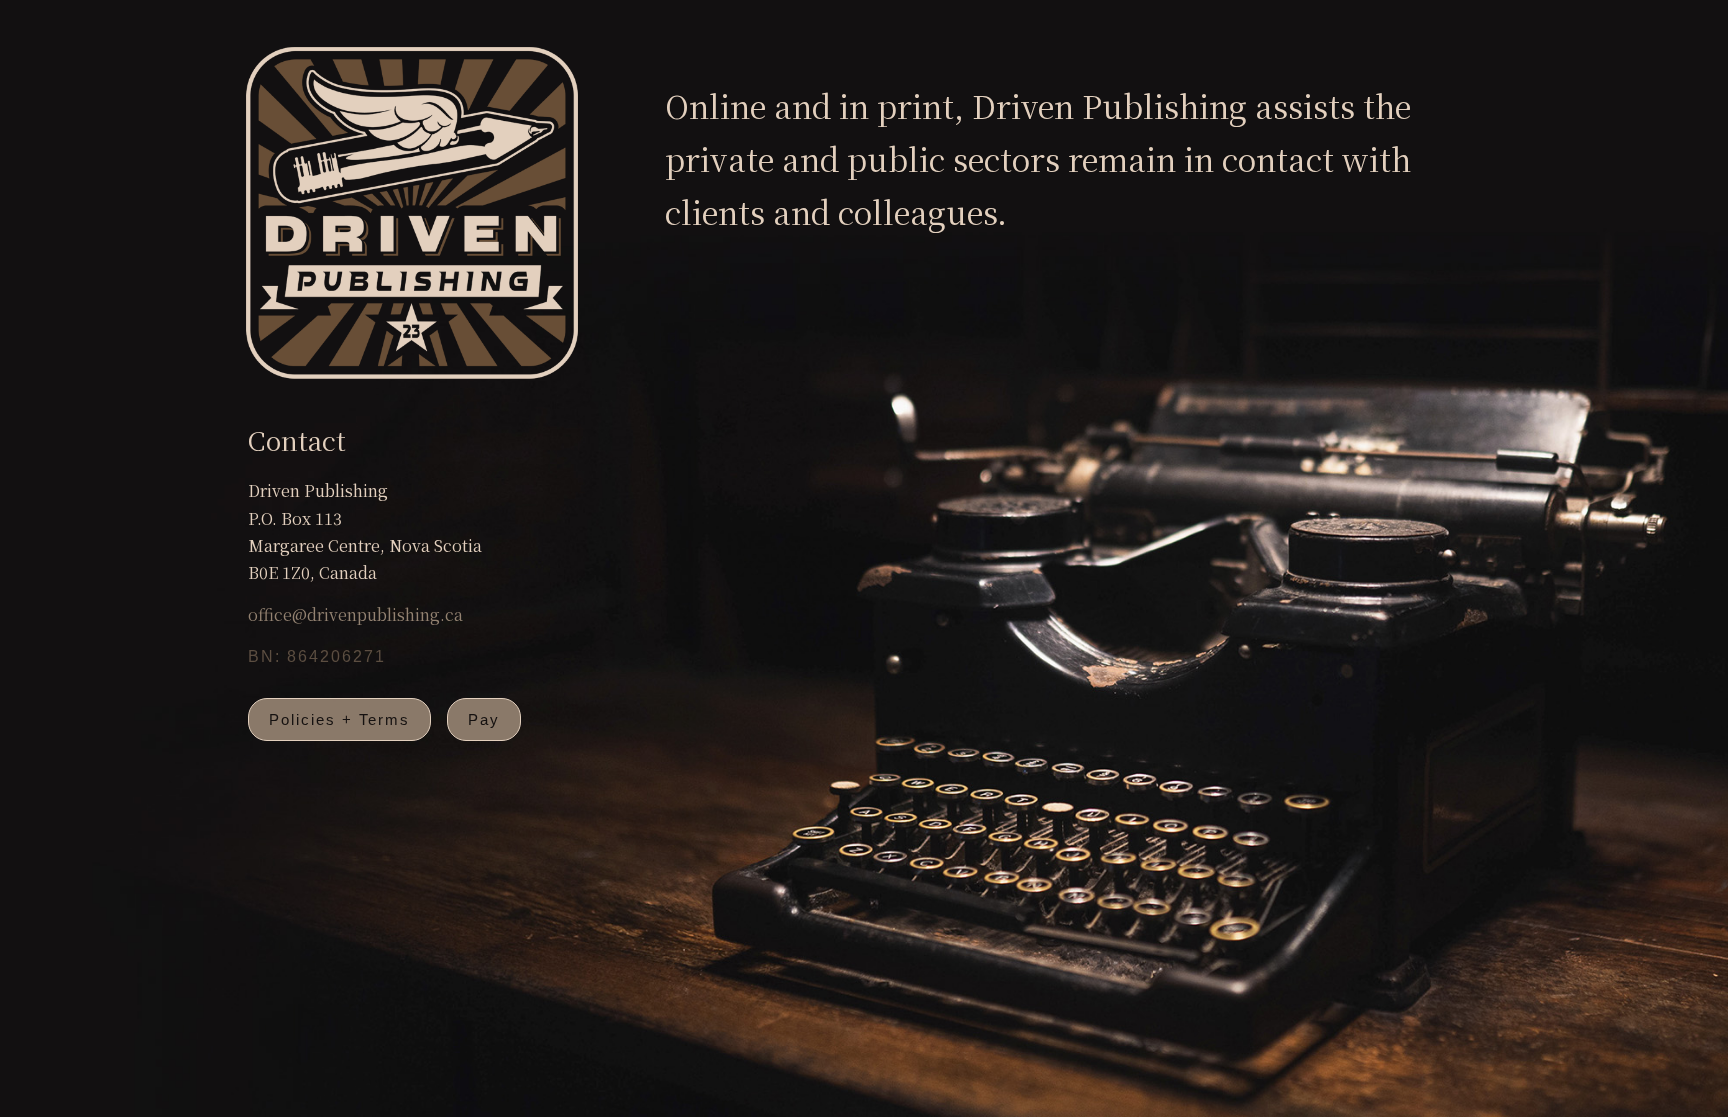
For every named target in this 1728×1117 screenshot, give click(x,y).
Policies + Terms (339, 719)
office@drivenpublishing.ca (355, 614)
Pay (484, 719)
